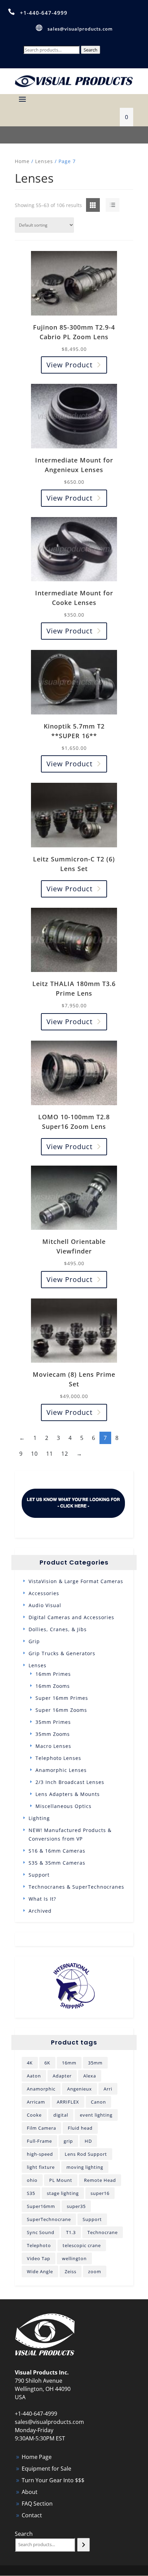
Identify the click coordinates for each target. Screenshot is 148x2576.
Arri (108, 2089)
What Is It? (42, 1899)
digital (61, 2115)
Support (39, 1875)
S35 (31, 2193)
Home (22, 161)
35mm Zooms (53, 1734)
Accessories (44, 1593)
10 (34, 1454)
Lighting (39, 1818)
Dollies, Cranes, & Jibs (58, 1629)
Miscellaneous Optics (64, 1806)
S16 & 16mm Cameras (57, 1851)
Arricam (36, 2102)
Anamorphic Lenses (61, 1770)
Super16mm (41, 2206)
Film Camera (41, 2128)
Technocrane (103, 2232)
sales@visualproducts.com (80, 29)
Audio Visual (45, 1605)
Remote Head (100, 2180)
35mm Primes (53, 1722)
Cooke (34, 2115)
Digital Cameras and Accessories (71, 1617)
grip (68, 2141)
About (30, 2492)
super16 (100, 2193)
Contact (32, 2515)
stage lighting (63, 2193)
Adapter (62, 2076)
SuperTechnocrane (49, 2219)
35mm (95, 2063)
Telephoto (39, 2245)
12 (65, 1454)
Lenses (44, 161)
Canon (98, 2102)
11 (50, 1454)
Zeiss (71, 2271)
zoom (95, 2271)
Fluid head (80, 2128)
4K (30, 2063)
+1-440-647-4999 (44, 13)
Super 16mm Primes (62, 1698)
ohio (32, 2180)
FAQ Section (37, 2504)
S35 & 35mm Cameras (57, 1863)
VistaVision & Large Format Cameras (76, 1581)
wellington (74, 2258)
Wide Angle (40, 2271)
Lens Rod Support (86, 2154)
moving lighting (85, 2167)
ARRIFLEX (68, 2102)
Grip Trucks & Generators (62, 1653)
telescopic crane (82, 2245)
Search (91, 50)
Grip (34, 1641)
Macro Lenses (53, 1746)
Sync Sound (41, 2232)
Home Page (37, 2457)
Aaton (34, 2076)
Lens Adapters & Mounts (68, 1794)
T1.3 (71, 2232)
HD (88, 2141)
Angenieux (80, 2089)
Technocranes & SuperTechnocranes (76, 1887)
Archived (40, 1911)
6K (47, 2063)
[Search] (83, 2545)
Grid (88, 205)
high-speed (40, 2154)
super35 (76, 2206)
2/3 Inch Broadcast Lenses (70, 1782)
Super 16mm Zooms (61, 1710)
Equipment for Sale (46, 2469)
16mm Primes (53, 1674)
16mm (69, 2063)
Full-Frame (39, 2141)
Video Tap (39, 2258)
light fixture (41, 2167)
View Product (70, 365)
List (106, 205)
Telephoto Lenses (58, 1758)
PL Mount (61, 2180)
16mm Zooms (53, 1686)
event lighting (96, 2115)
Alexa (90, 2076)
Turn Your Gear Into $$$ (53, 2480)
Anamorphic (41, 2089)
